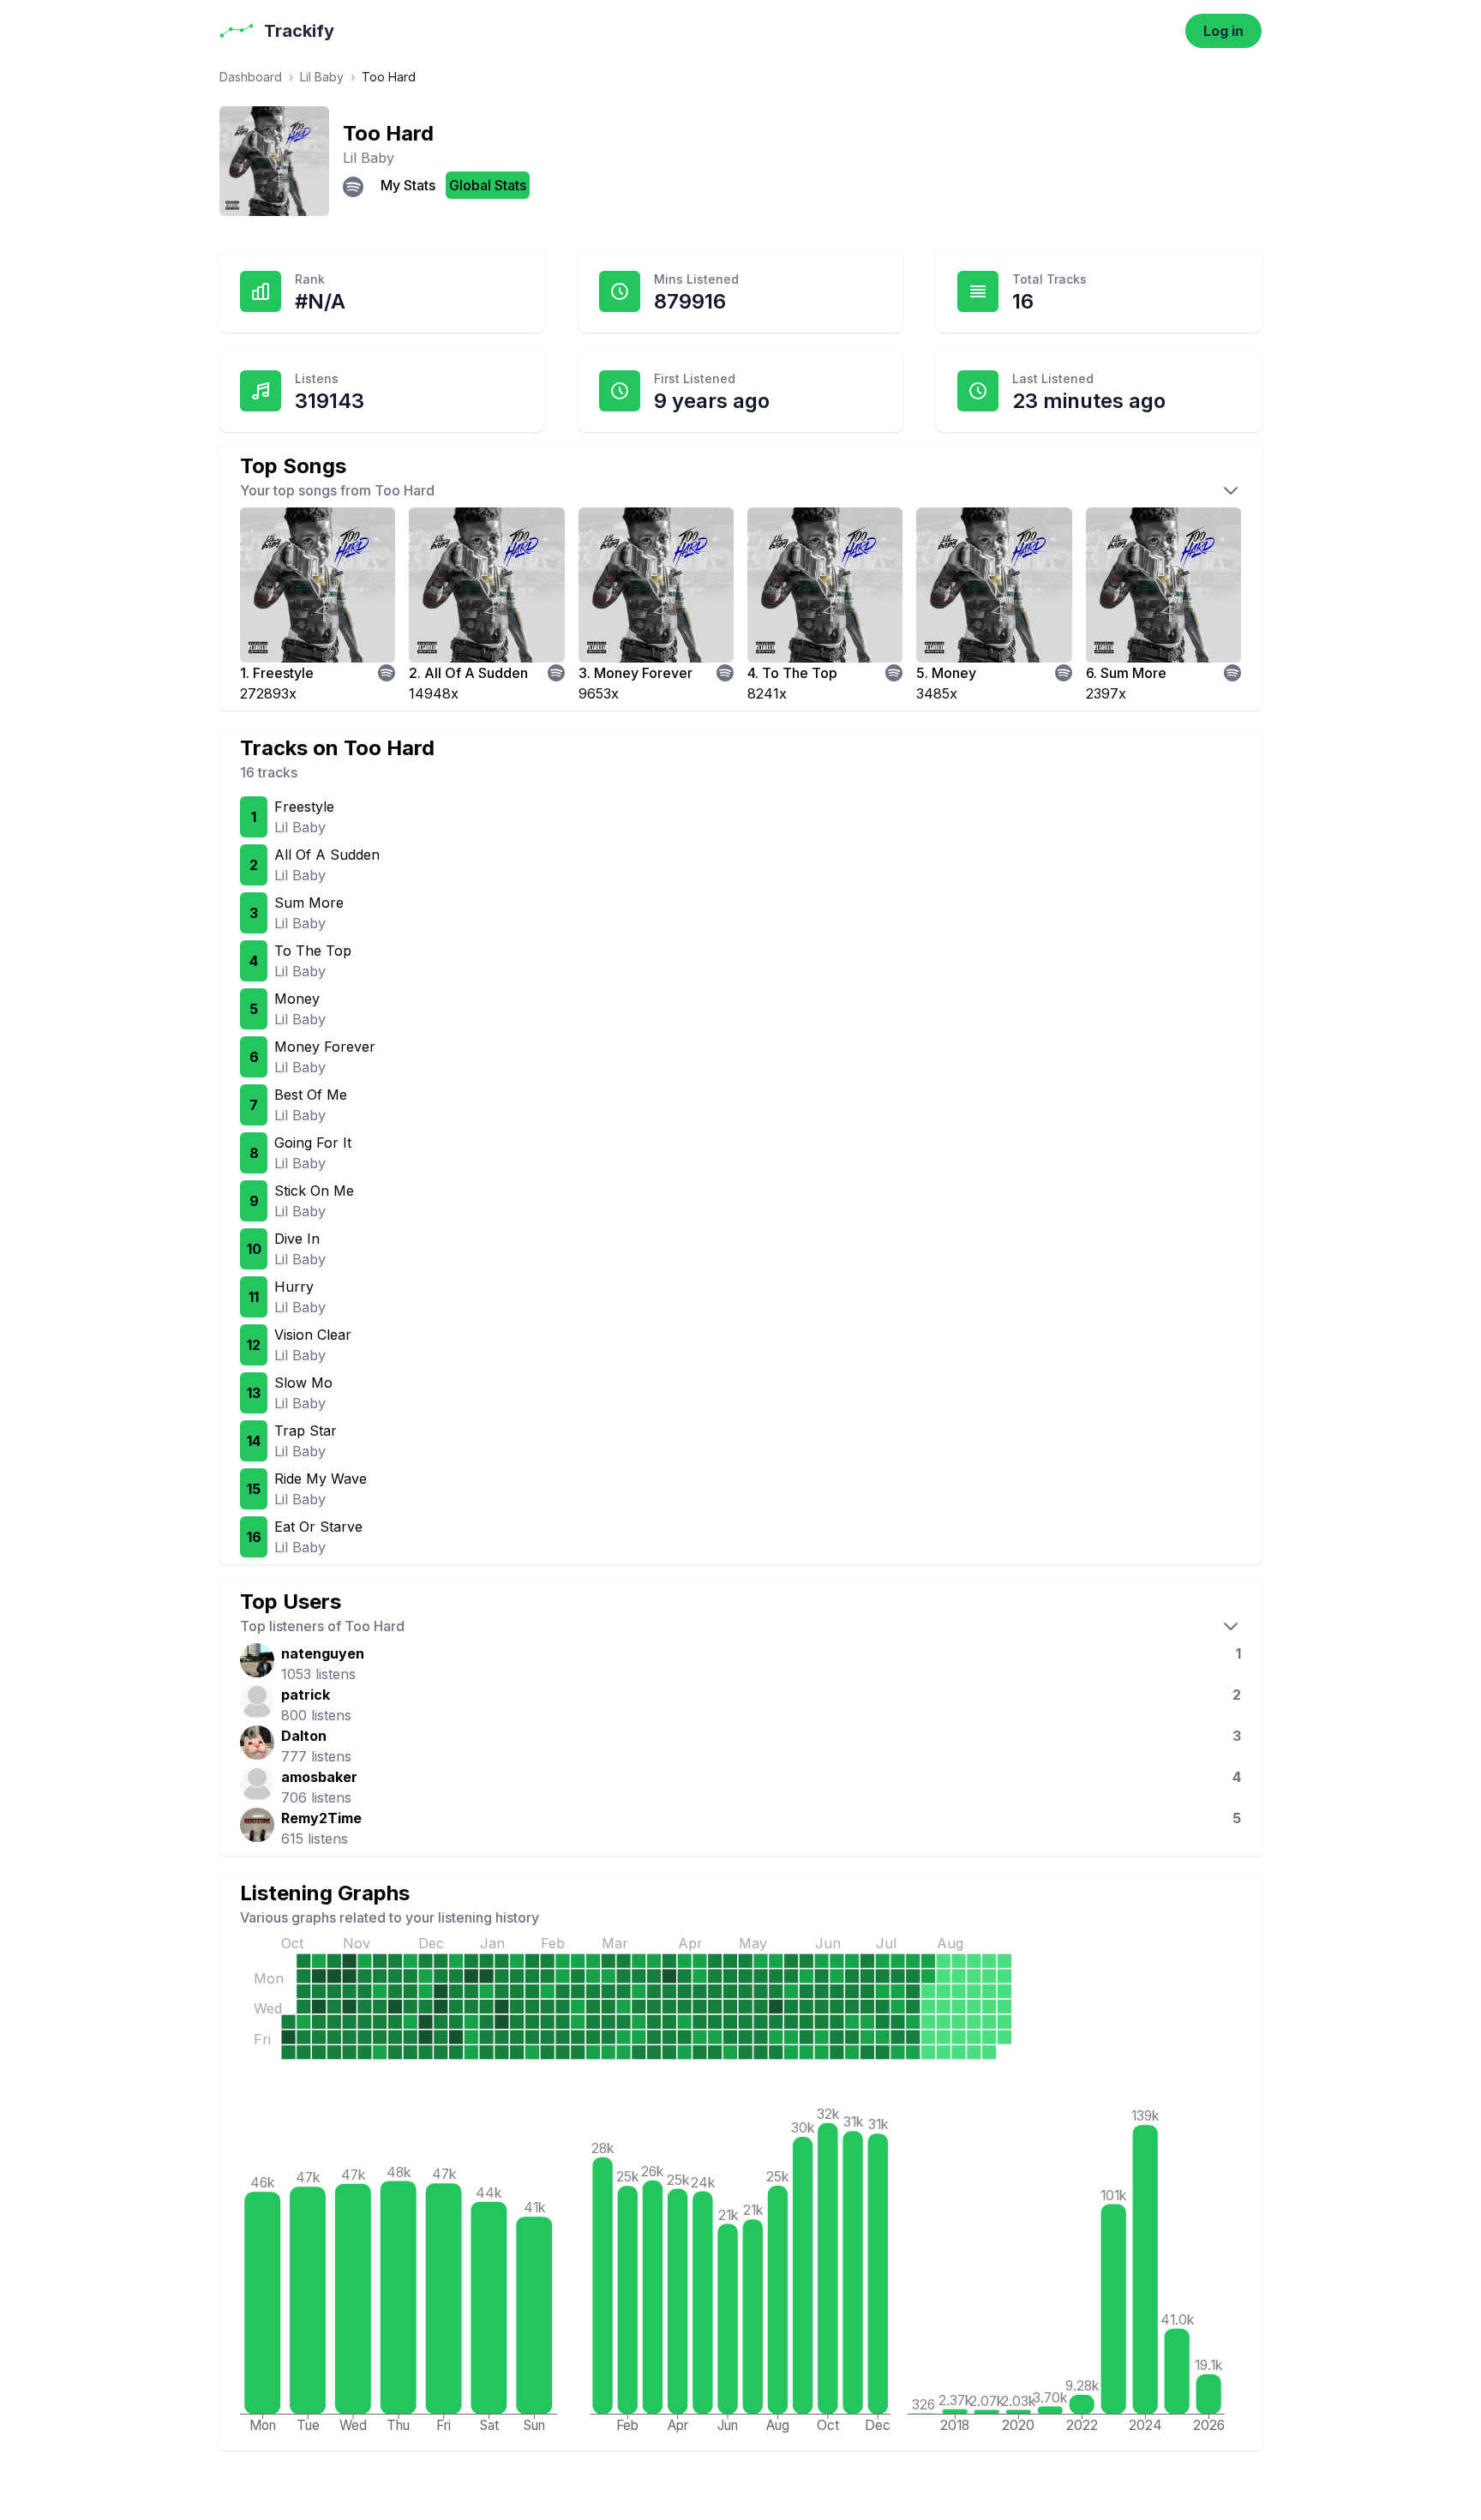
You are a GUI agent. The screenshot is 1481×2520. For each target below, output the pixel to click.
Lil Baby (322, 77)
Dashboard (251, 77)
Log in (1223, 31)
